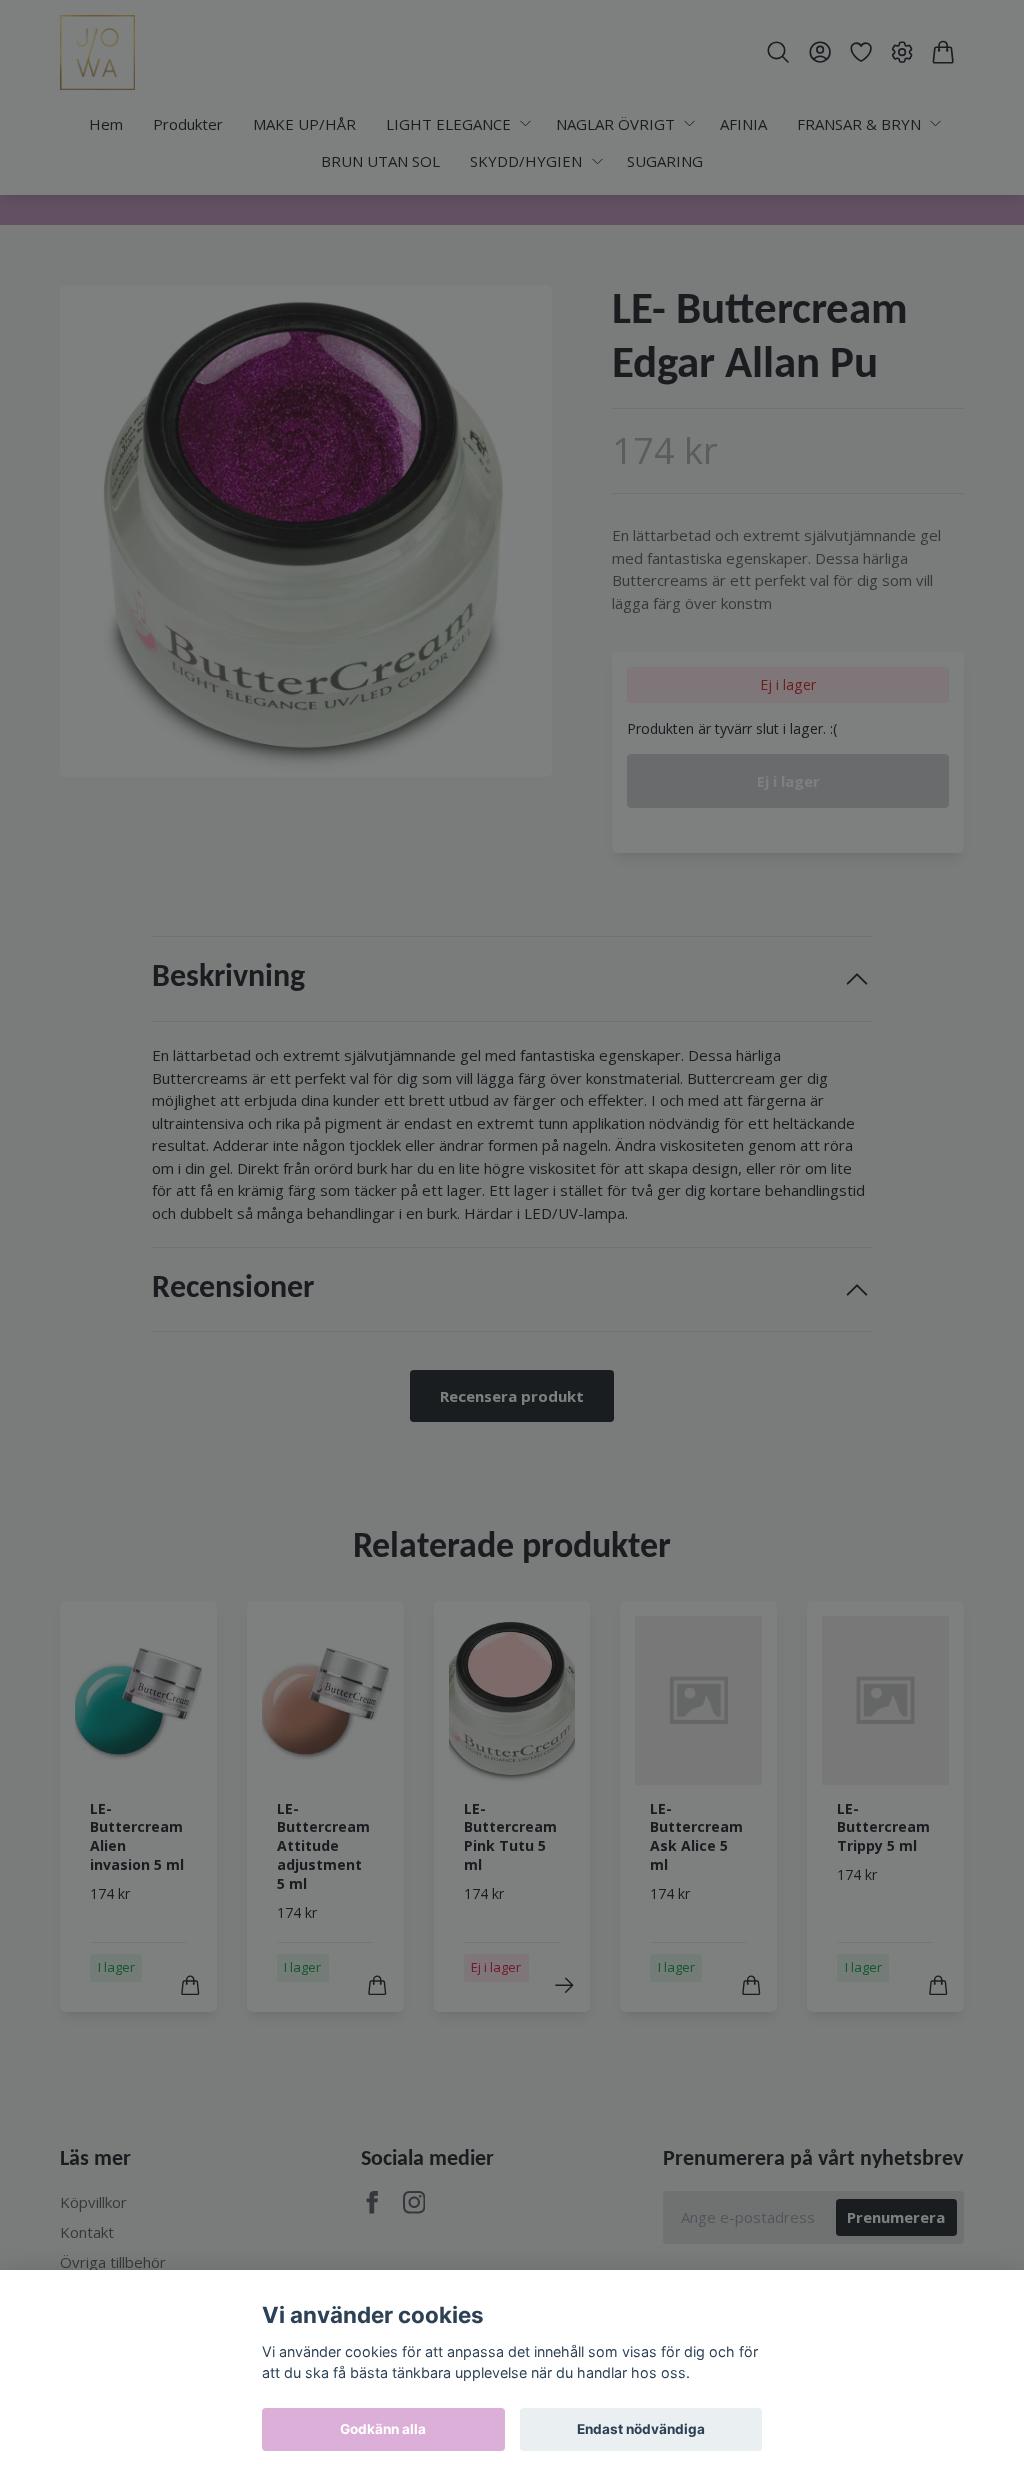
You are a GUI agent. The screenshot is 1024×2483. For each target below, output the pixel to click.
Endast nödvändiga (641, 2429)
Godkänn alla (383, 2429)
